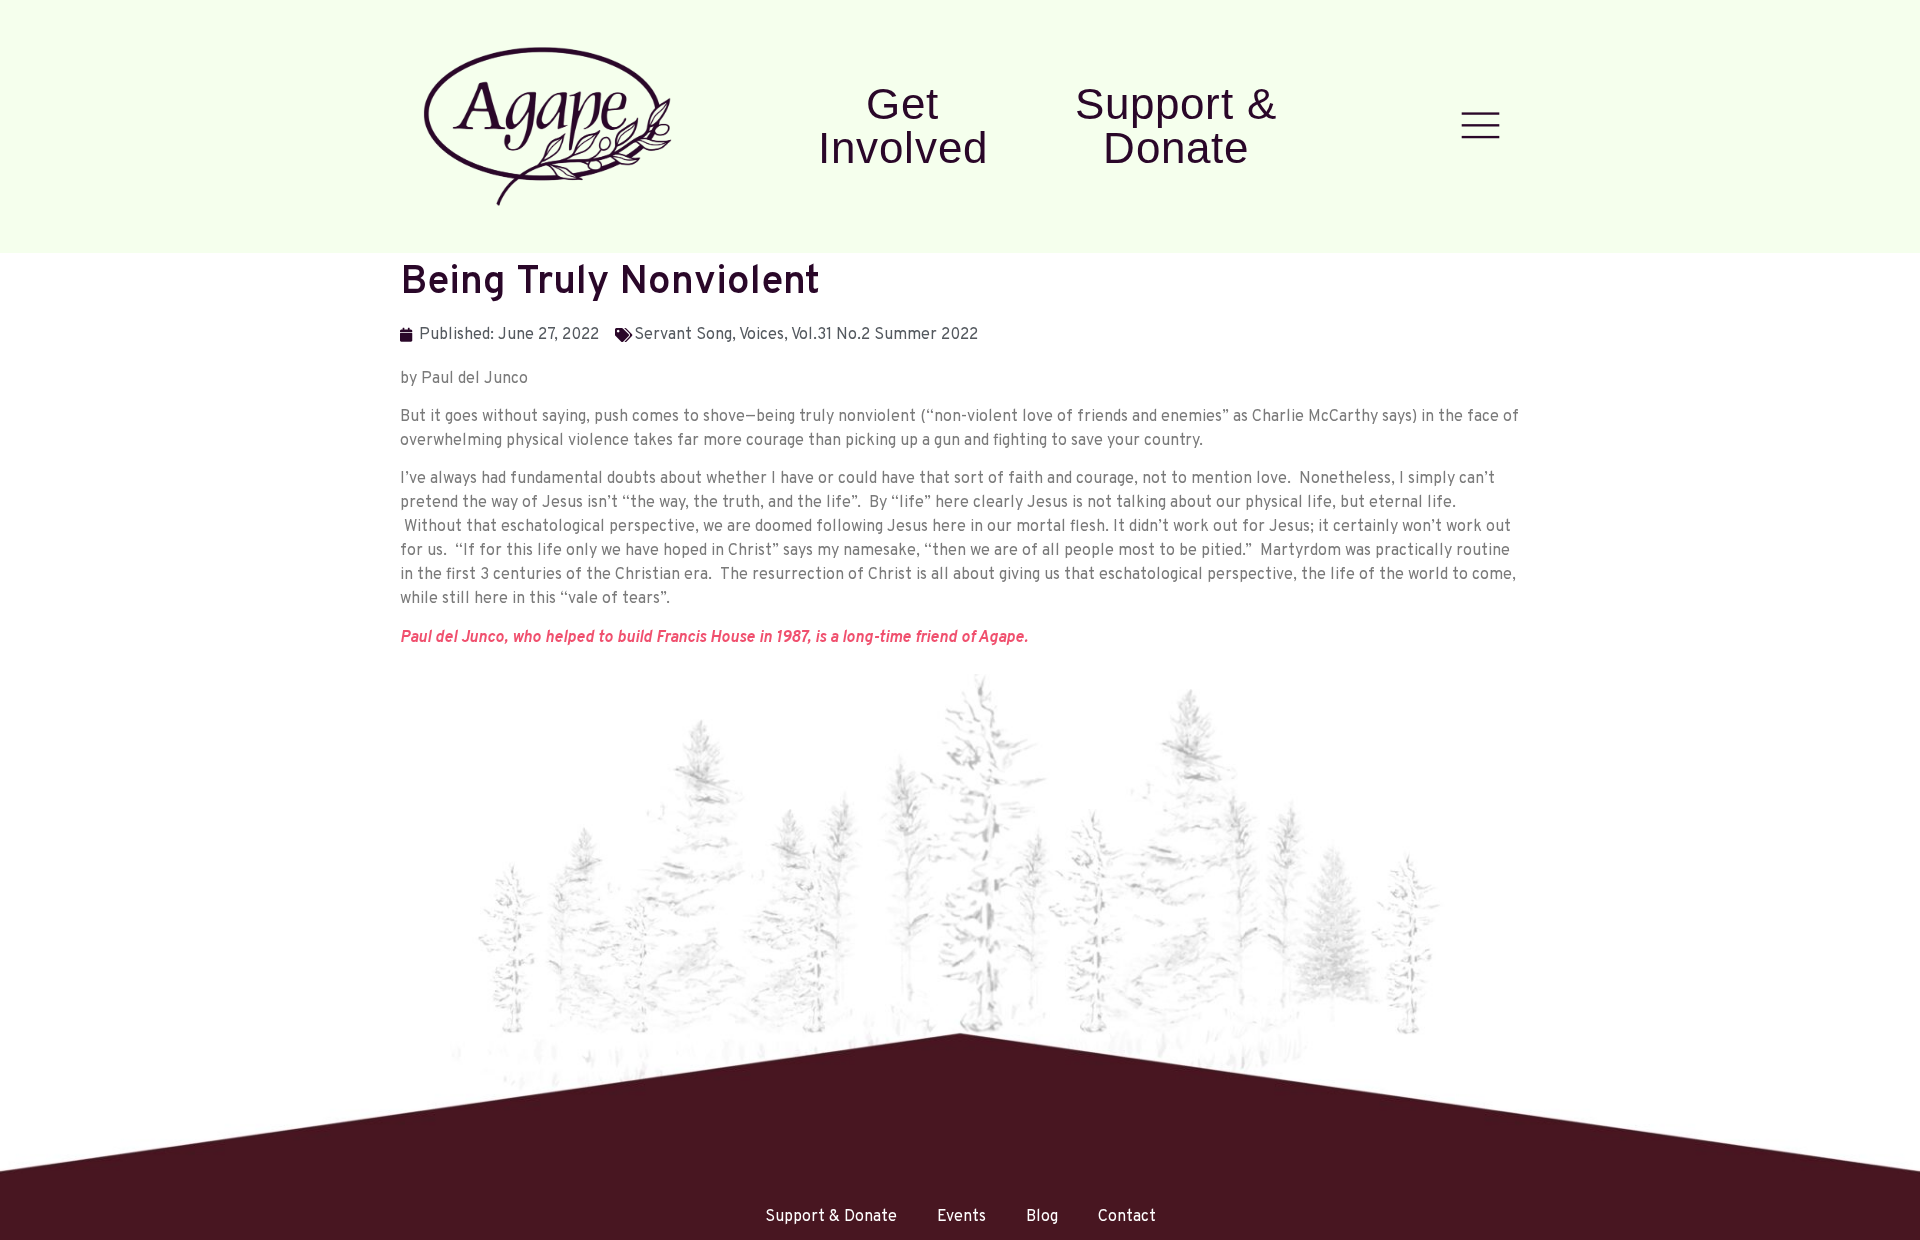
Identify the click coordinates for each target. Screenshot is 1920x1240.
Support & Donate (1176, 125)
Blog (1042, 1217)
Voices (761, 335)
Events (961, 1217)
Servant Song (683, 335)
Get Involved (903, 125)
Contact (1127, 1217)
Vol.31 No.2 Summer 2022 (884, 335)
